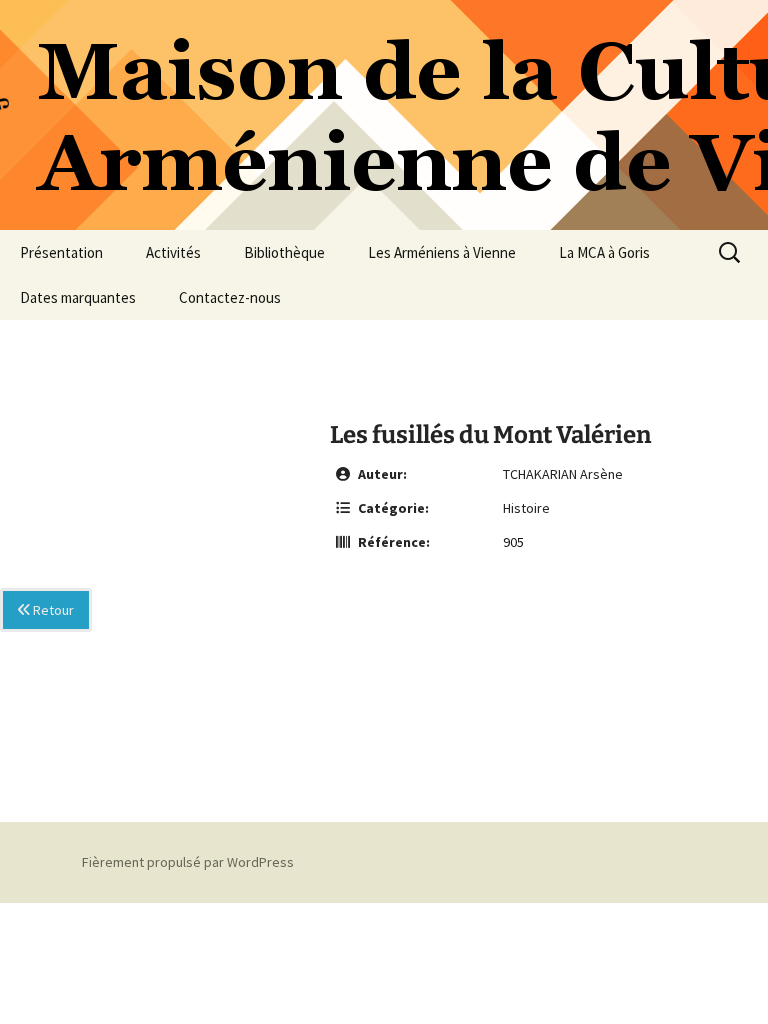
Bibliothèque (284, 252)
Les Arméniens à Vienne (442, 252)
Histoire (526, 508)
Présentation (61, 252)
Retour (52, 610)
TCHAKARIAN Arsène (563, 474)
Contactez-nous (230, 297)
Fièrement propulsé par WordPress (188, 862)
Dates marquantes (78, 297)
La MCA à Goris (604, 252)
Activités (173, 252)
